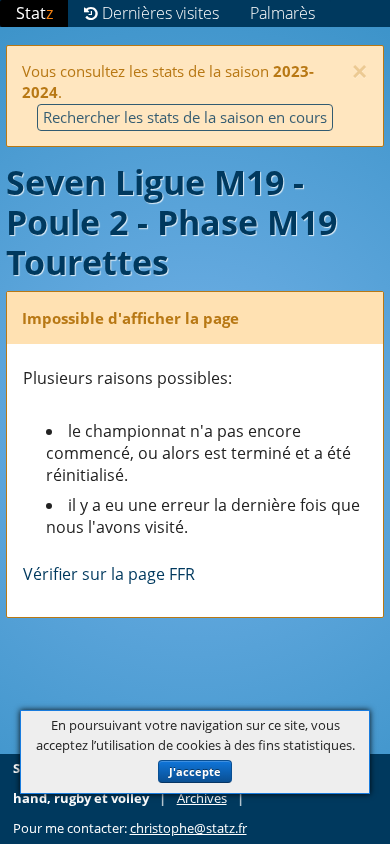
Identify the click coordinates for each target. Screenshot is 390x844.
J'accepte (195, 771)
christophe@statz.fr (188, 828)
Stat (34, 13)
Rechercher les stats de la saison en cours (185, 117)
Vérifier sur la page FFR (109, 574)
